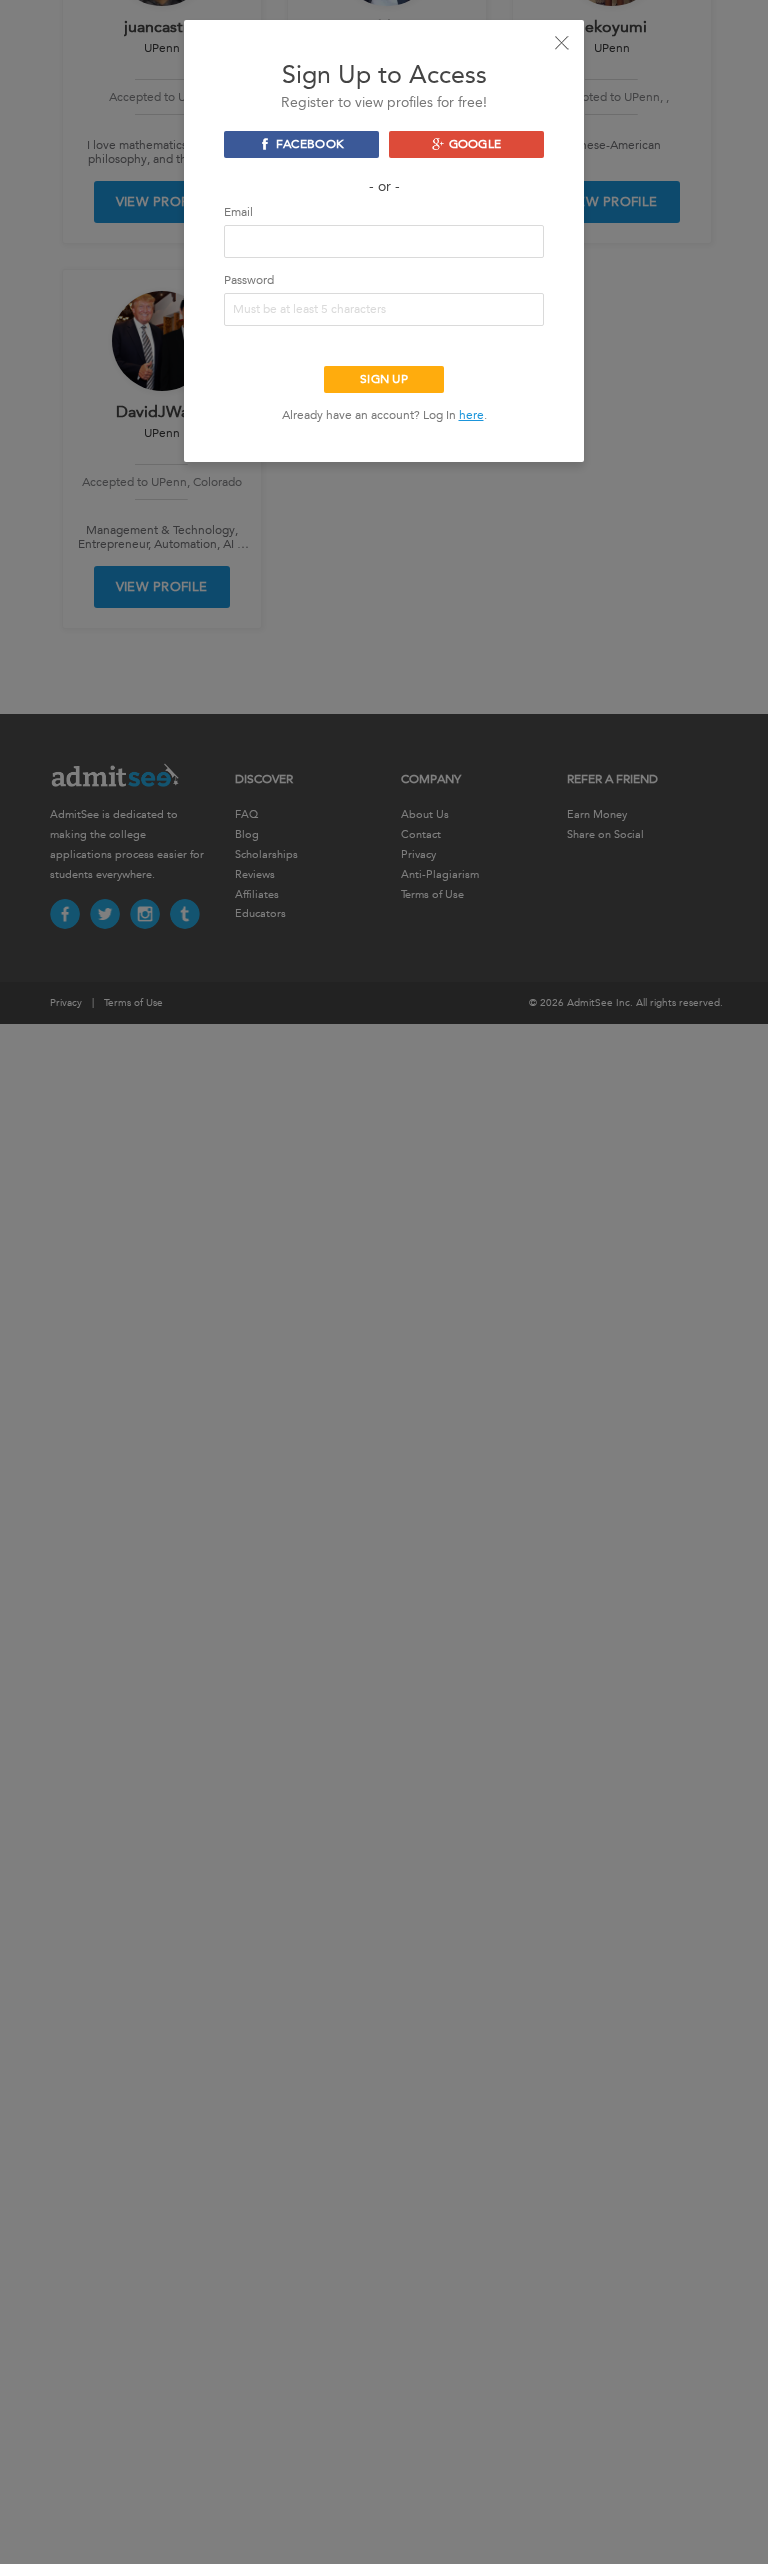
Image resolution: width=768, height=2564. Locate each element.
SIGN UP (384, 379)
